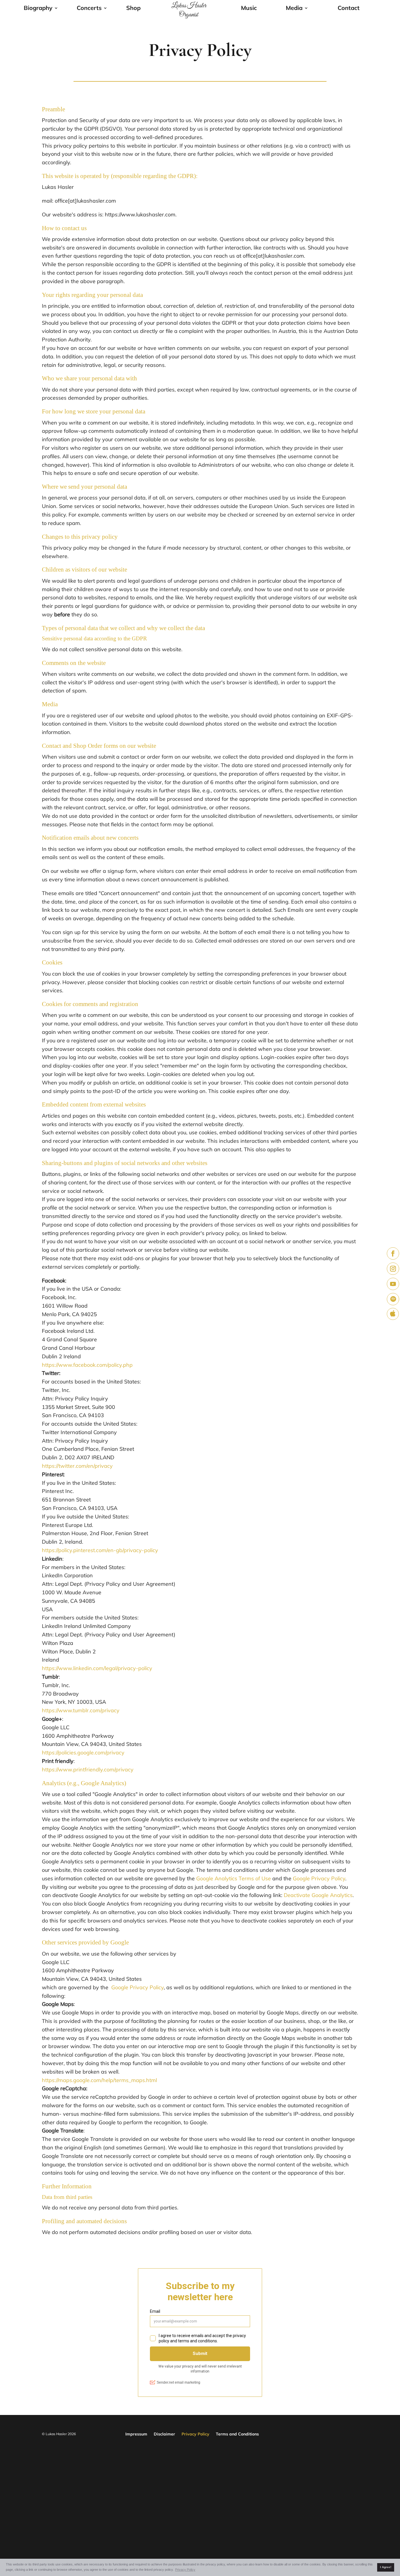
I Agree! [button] (386, 2567)
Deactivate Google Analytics (318, 1895)
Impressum (136, 2434)
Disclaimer (164, 2434)
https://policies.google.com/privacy (83, 1753)
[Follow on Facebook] (393, 1253)
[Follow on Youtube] (393, 1284)
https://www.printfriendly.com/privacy (88, 1769)
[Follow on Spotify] (393, 1299)
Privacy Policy (195, 2434)
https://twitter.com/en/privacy (77, 1466)
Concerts (89, 9)
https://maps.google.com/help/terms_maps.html (99, 2080)
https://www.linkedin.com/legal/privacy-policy (97, 1668)
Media (294, 9)
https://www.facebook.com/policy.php (87, 1365)
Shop (133, 9)
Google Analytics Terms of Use (234, 1878)
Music (249, 9)
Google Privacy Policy (319, 1878)
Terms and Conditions (237, 2434)
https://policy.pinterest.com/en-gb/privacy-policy (100, 1550)
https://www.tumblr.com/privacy (81, 1710)
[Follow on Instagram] (393, 1269)
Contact (349, 9)
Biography (38, 9)
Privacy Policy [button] (185, 2570)
